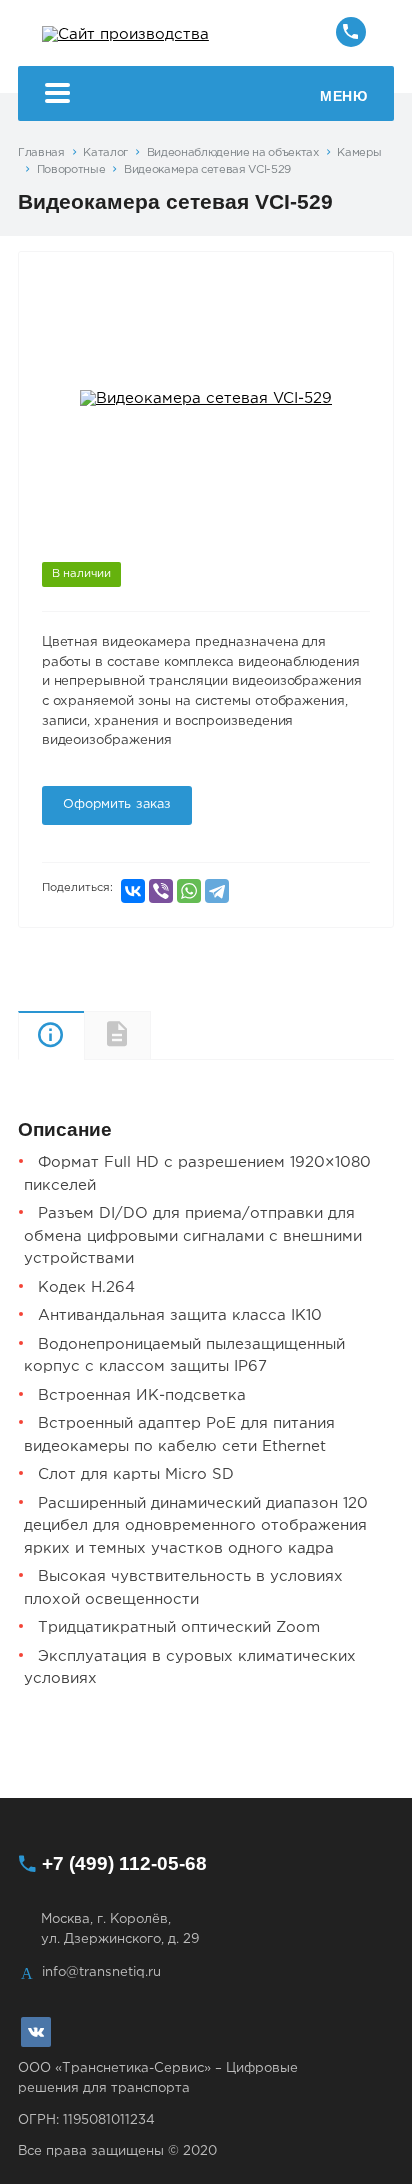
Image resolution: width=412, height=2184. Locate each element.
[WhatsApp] (189, 891)
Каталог (105, 153)
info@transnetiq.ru (101, 1972)
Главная (41, 153)
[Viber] (161, 891)
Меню (343, 96)
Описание (51, 1035)
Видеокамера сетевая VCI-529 (207, 170)
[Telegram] (217, 891)
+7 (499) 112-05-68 (124, 1863)
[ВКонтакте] (133, 891)
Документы (150, 1035)
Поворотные (71, 170)
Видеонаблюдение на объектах (233, 153)
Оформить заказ (117, 804)
